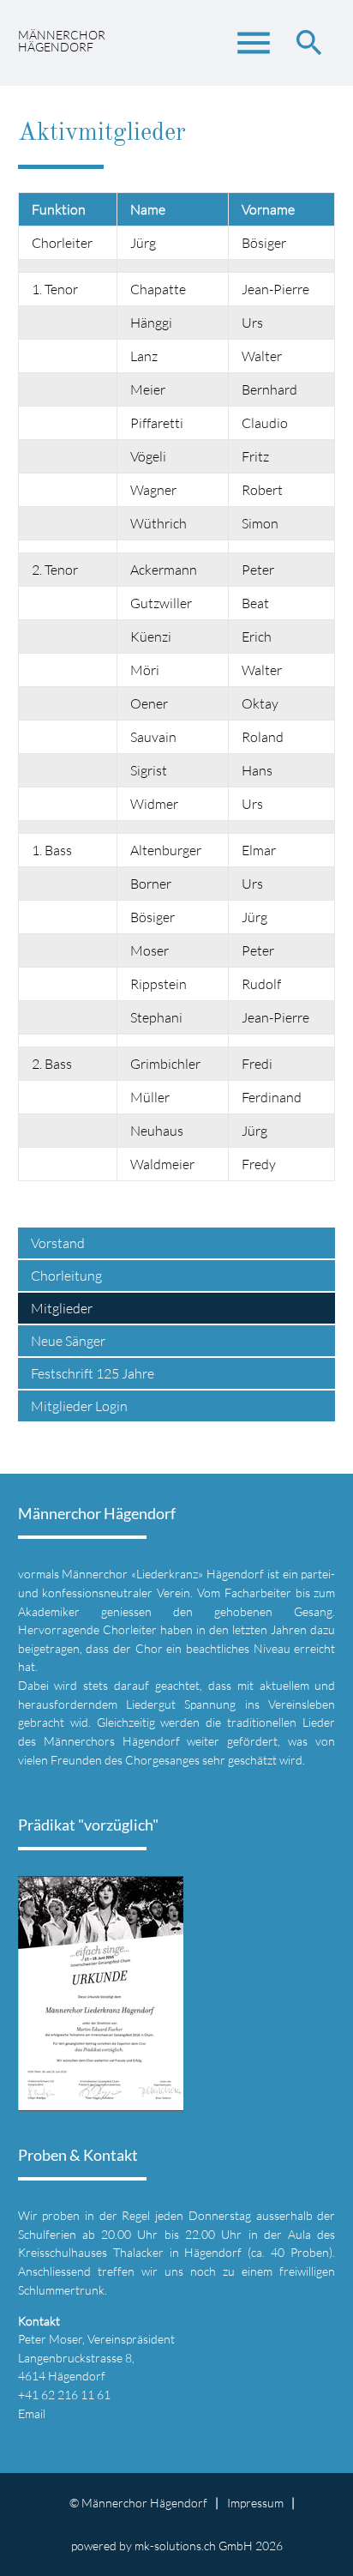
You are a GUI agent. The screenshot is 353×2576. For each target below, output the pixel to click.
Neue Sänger (68, 1341)
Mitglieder (62, 1308)
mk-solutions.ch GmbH (194, 2546)
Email (32, 2413)
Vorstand (58, 1243)
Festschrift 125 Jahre (93, 1373)
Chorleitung (66, 1276)
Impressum (255, 2503)
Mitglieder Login (79, 1406)
